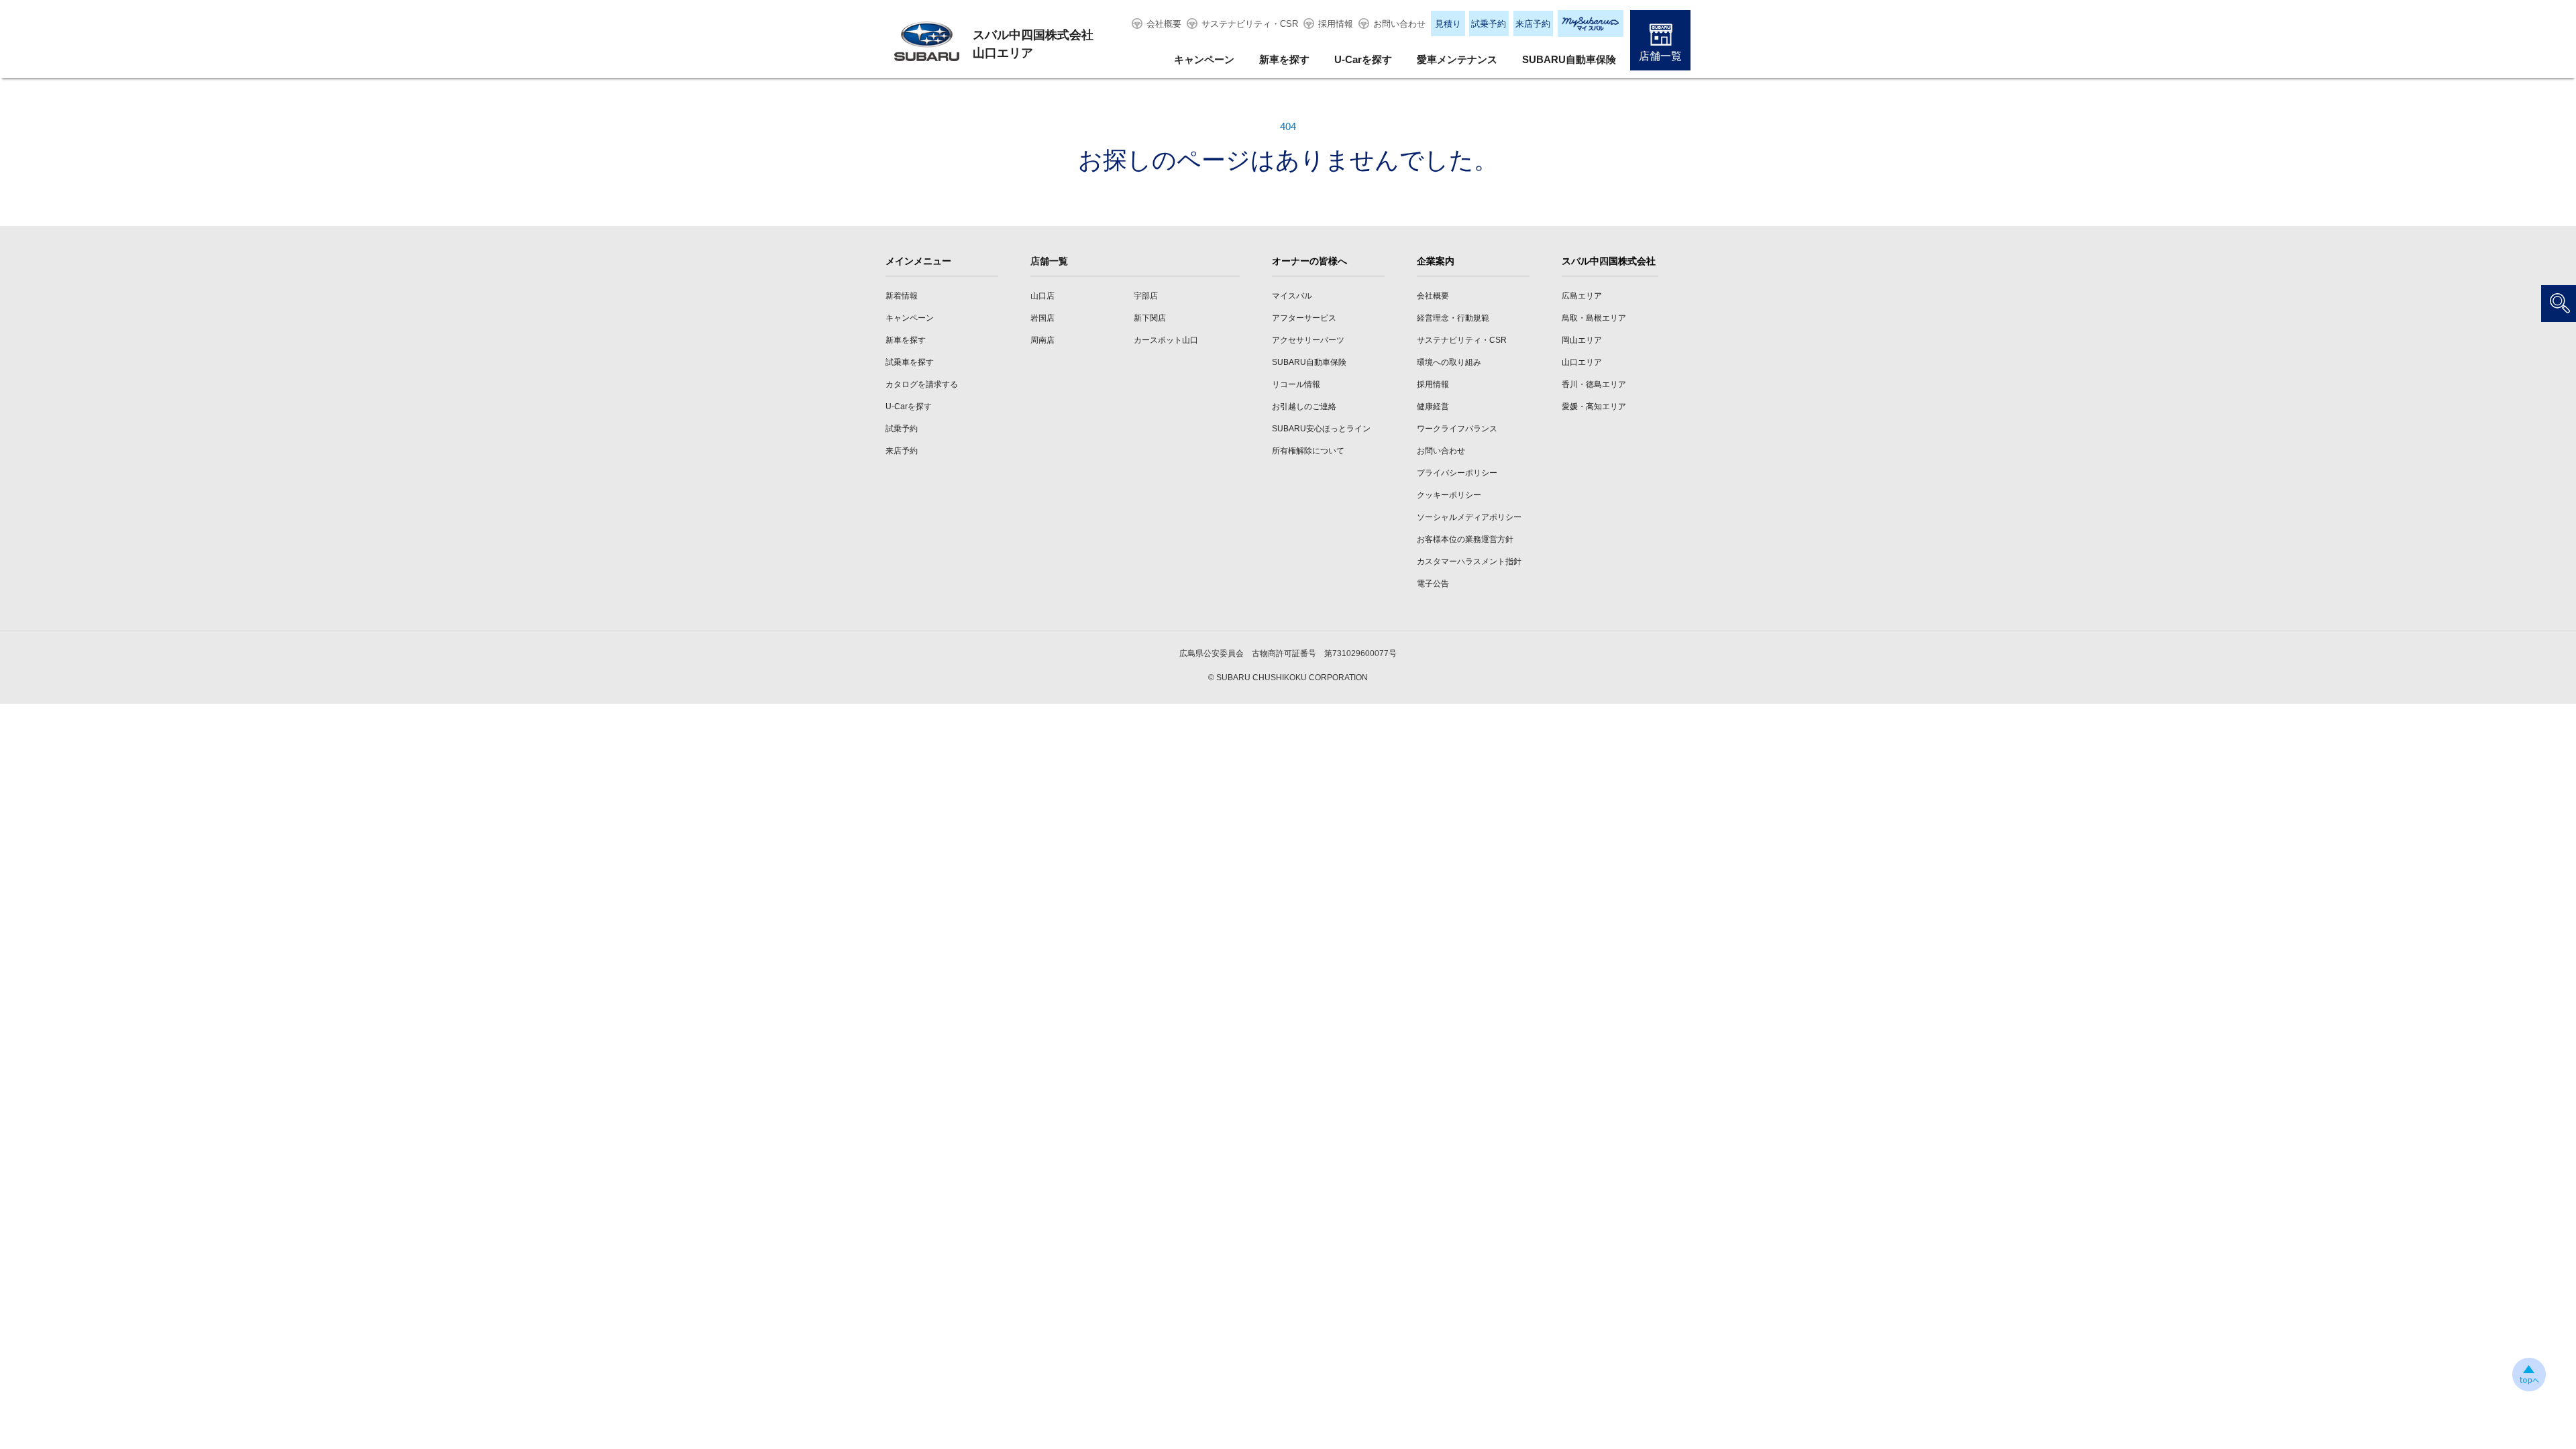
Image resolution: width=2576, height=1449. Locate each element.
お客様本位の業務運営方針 (1465, 539)
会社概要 (1164, 24)
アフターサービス (1304, 318)
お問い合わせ (1399, 24)
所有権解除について (1308, 451)
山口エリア (1582, 362)
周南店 (1042, 340)
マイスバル (1292, 296)
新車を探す (1284, 59)
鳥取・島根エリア (1594, 318)
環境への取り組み (1449, 362)
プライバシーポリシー (1457, 473)
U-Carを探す (1363, 59)
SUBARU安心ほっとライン (1321, 429)
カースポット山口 (1166, 340)
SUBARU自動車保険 (1569, 59)
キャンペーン (1204, 59)
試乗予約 (1489, 24)
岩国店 (1042, 318)
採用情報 (1336, 24)
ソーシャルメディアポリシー (1469, 517)
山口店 (1042, 296)
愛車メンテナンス (1457, 59)
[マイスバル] (1591, 23)
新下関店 (1150, 318)
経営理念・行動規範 (1453, 318)
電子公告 (1433, 584)
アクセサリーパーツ (1308, 340)
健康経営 (1433, 407)
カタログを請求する (922, 384)
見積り (1448, 24)
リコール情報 (1296, 384)
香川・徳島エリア (1594, 384)
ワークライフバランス (1457, 429)
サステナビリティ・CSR (1250, 24)
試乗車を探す (910, 362)
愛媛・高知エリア (1594, 407)
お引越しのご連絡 (1304, 407)
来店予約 (1533, 24)
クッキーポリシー (1449, 495)
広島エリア (1582, 296)
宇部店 (1146, 296)
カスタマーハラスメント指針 (1469, 561)
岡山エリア (1582, 340)
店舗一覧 (1660, 56)
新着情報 (902, 296)
